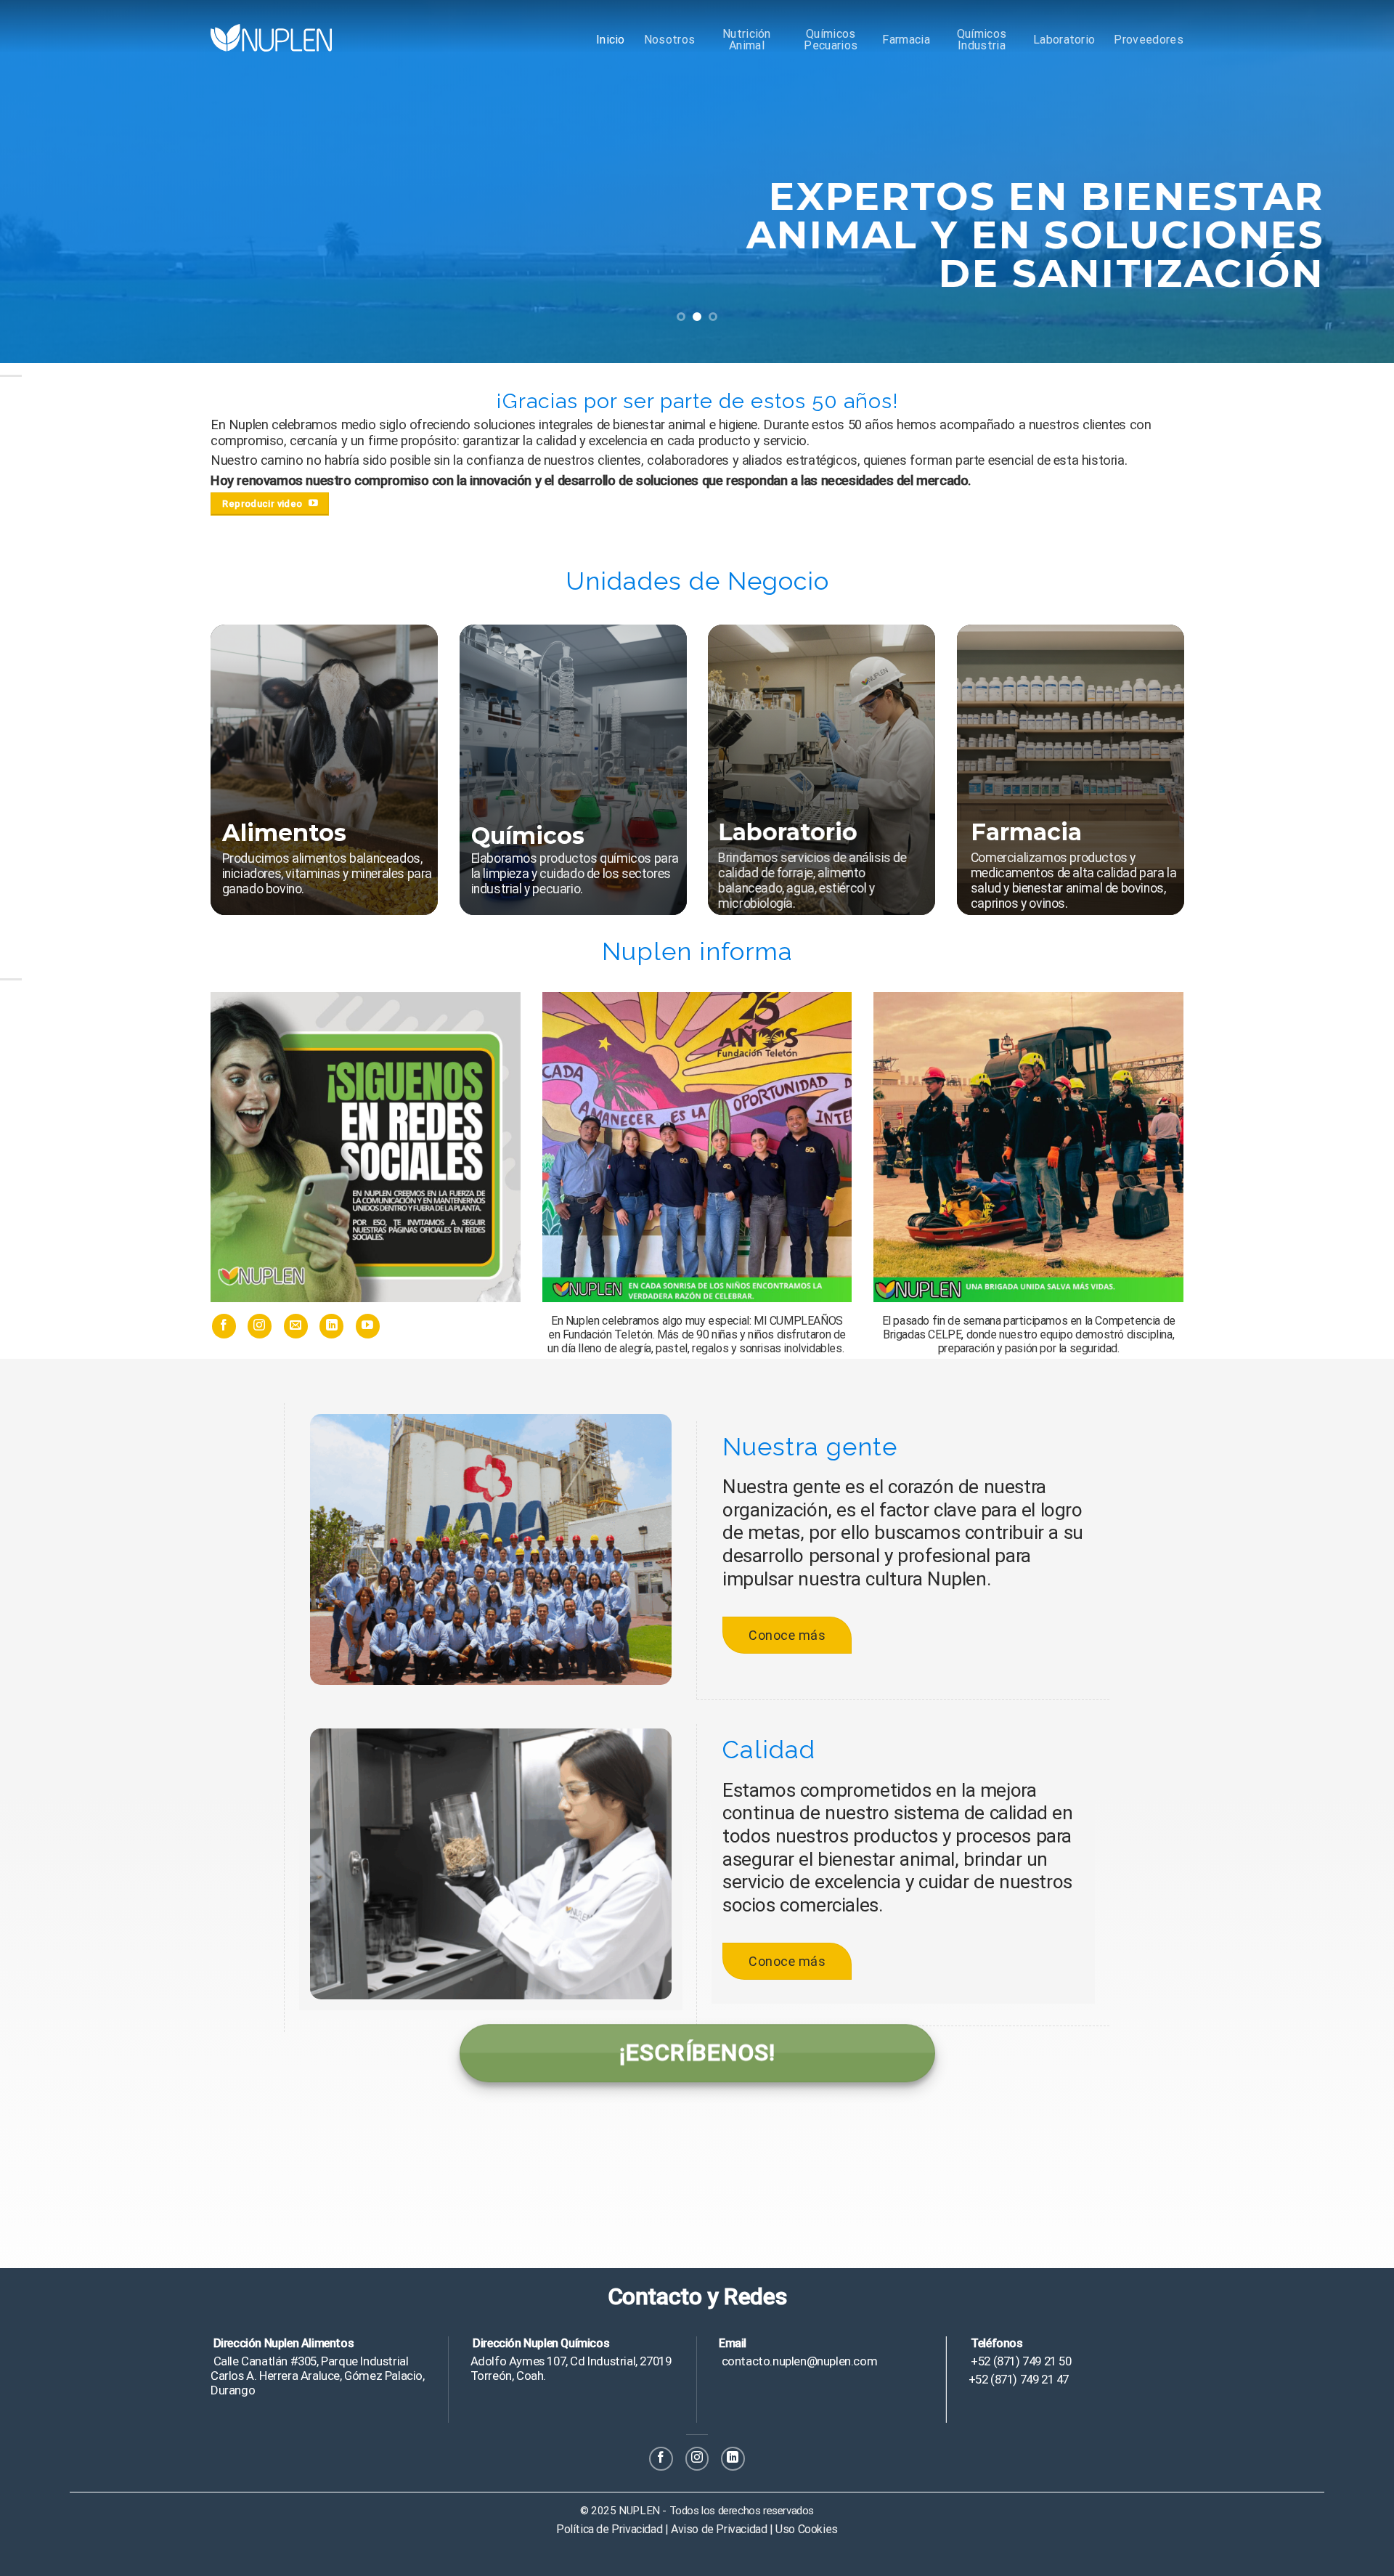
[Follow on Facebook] (224, 1326)
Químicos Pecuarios (831, 40)
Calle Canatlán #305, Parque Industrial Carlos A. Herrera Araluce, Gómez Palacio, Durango (318, 2376)
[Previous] (46, 182)
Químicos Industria (982, 40)
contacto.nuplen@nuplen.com (798, 2361)
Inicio (611, 40)
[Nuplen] (271, 37)
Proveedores (1149, 40)
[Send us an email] (296, 1326)
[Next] (1348, 182)
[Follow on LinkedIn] (331, 1326)
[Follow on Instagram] (260, 1326)
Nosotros (670, 40)
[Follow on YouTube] (368, 1326)
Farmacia (906, 40)
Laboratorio (1064, 40)
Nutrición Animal (747, 40)
